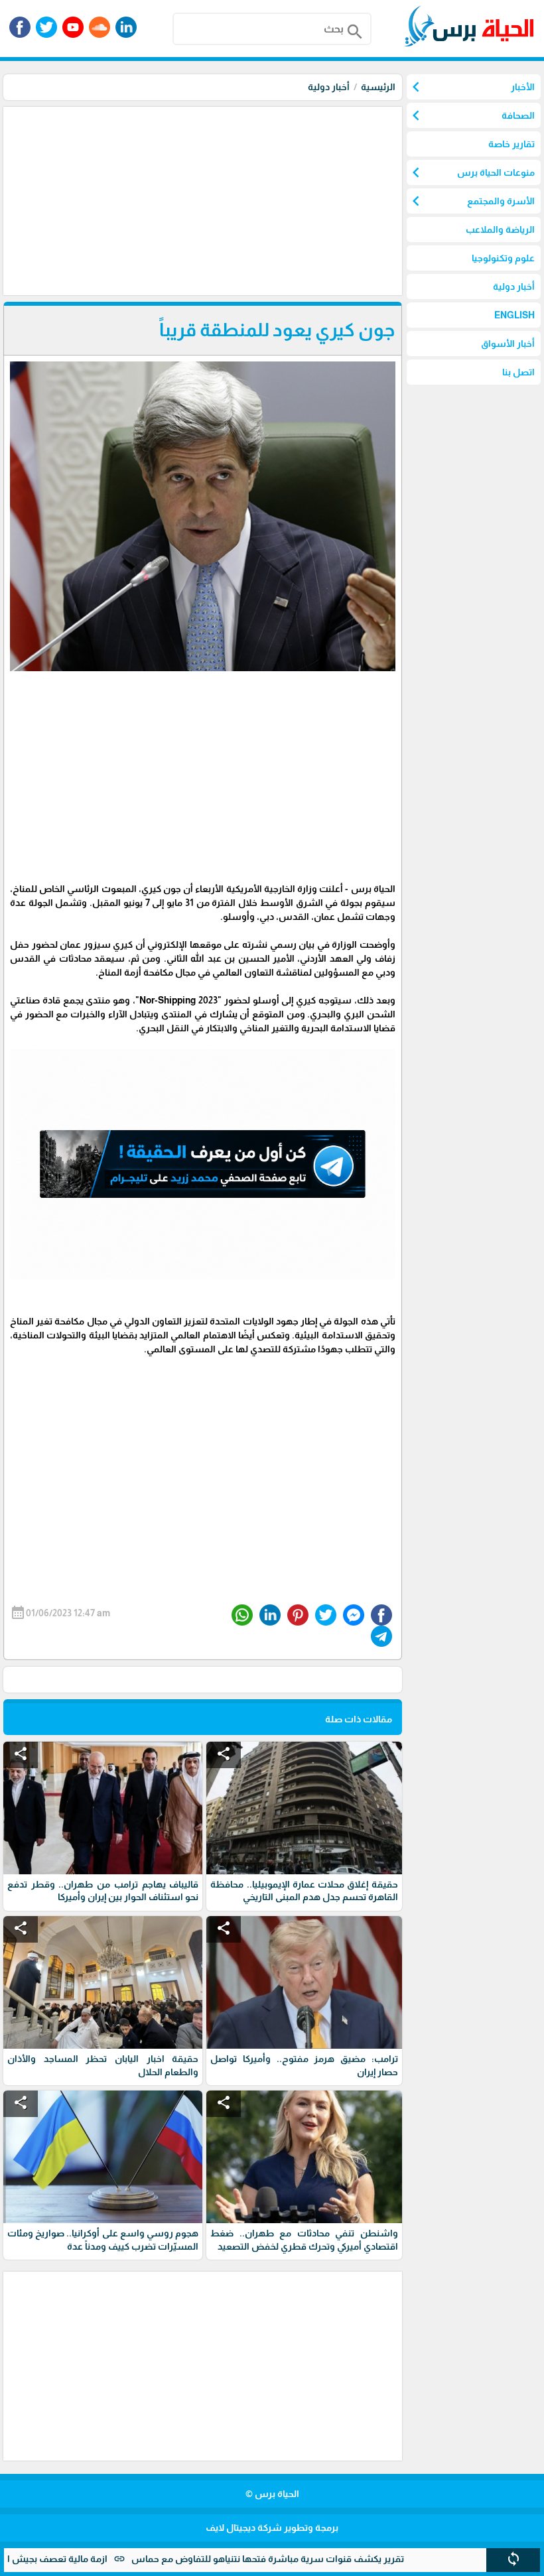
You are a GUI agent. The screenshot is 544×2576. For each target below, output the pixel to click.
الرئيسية (378, 87)
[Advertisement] (201, 200)
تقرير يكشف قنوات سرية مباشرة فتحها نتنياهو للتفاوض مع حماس (329, 2559)
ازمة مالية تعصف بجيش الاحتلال (104, 2559)
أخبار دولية (329, 87)
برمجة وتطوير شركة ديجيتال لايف (272, 2528)
